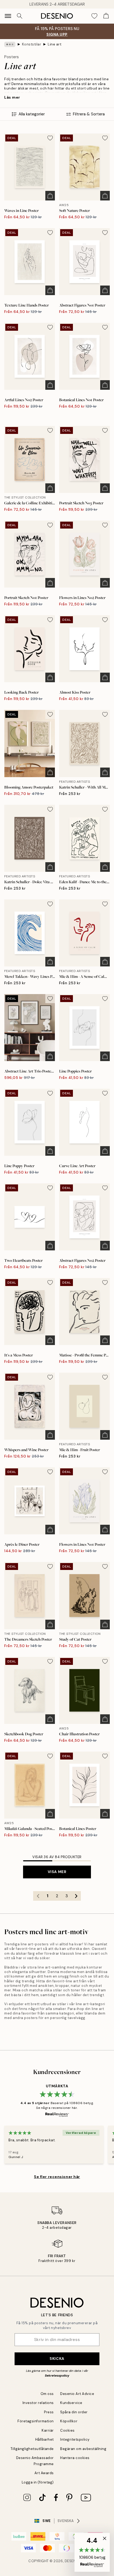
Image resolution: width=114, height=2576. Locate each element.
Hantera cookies (75, 2458)
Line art (55, 44)
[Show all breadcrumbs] (10, 44)
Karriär (48, 2430)
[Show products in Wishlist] (94, 16)
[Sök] (20, 16)
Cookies (67, 2430)
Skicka (57, 2359)
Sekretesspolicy (57, 2376)
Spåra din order (74, 2412)
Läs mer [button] (12, 97)
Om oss (47, 2394)
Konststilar (32, 44)
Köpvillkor (69, 2421)
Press (49, 2412)
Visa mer (57, 1872)
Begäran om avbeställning (83, 2449)
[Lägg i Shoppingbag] (50, 196)
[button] (92, 2552)
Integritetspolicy (75, 2439)
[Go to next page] (76, 1896)
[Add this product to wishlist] (50, 138)
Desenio (72, 2561)
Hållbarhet (45, 2439)
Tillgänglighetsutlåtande (32, 2449)
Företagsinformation (36, 2421)
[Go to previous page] (38, 1896)
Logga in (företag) (38, 2482)
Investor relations (38, 2403)
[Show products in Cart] (106, 16)
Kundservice (71, 2403)
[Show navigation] (8, 16)
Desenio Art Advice (77, 2394)
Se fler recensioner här (57, 2177)
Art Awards (44, 2473)
